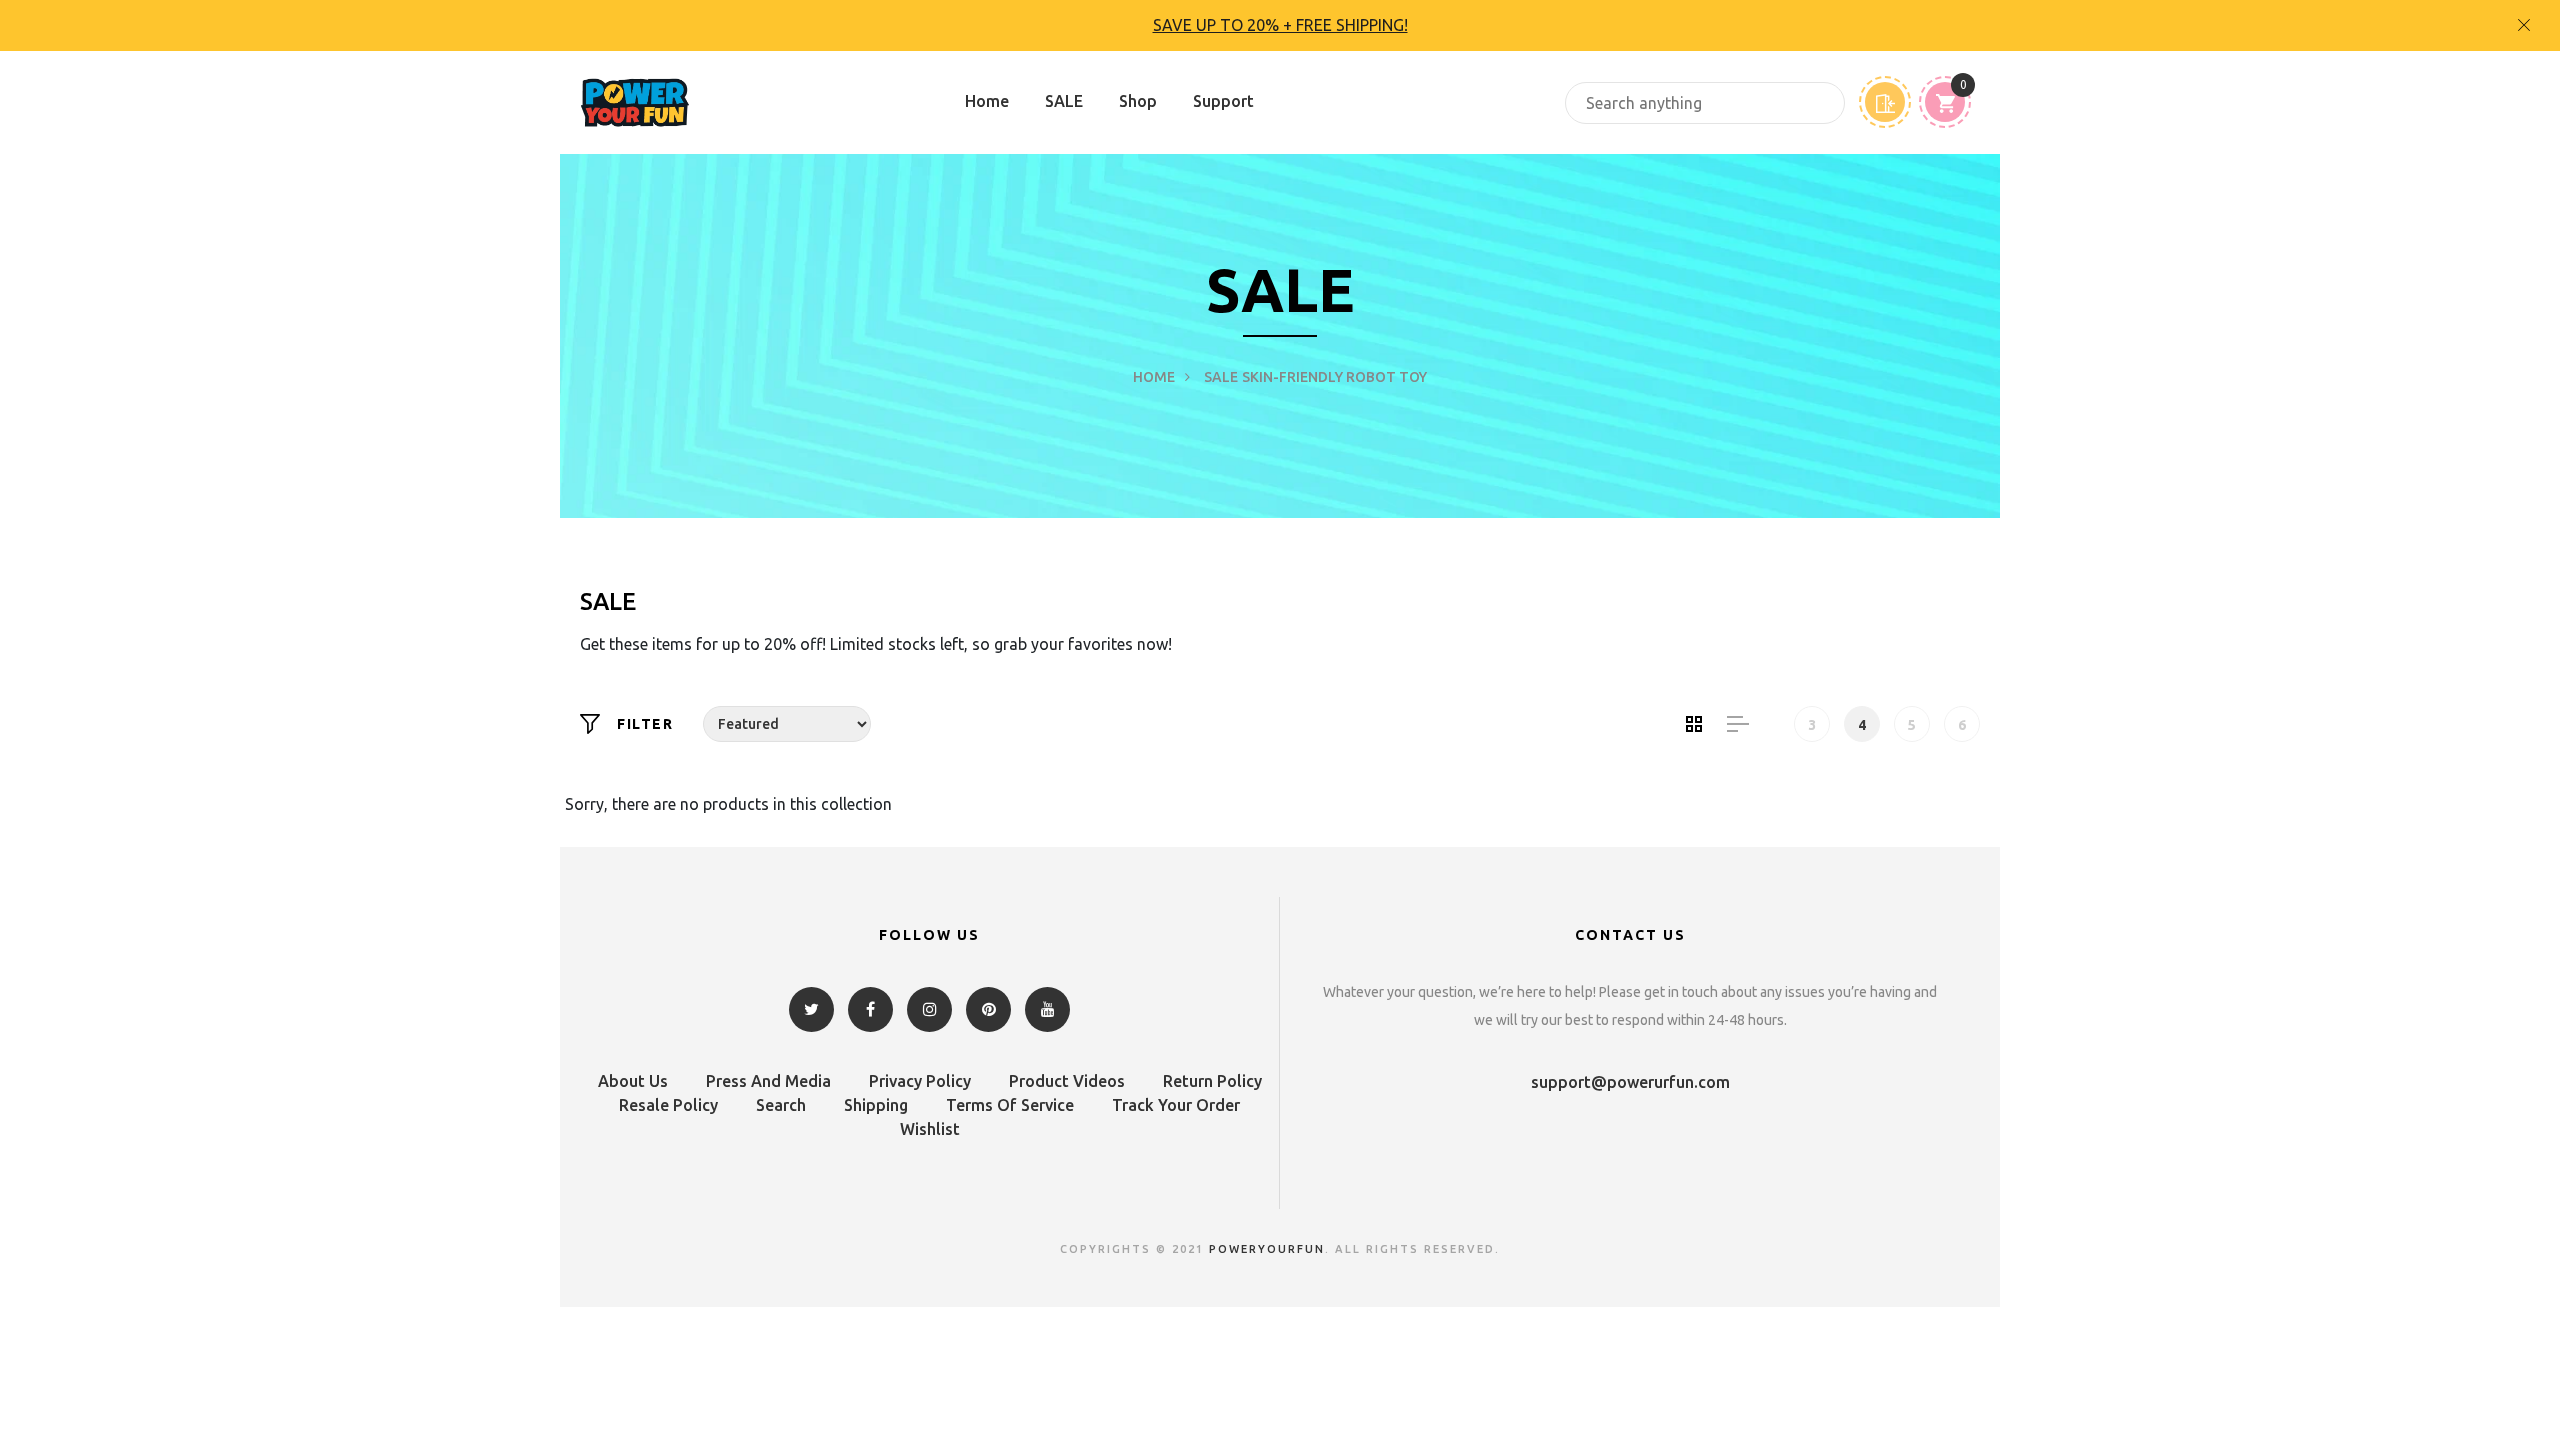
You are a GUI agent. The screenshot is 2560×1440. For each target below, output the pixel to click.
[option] (1280, 25)
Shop (1138, 101)
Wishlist (930, 1129)
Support (1223, 101)
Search (781, 1105)
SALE (1064, 101)
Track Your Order (1176, 1105)
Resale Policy (668, 1105)
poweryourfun (1267, 1249)
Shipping (876, 1105)
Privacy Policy (920, 1081)
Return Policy (1212, 1081)
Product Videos (1067, 1081)
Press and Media (768, 1081)
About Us (633, 1081)
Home (987, 101)
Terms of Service (1010, 1105)
